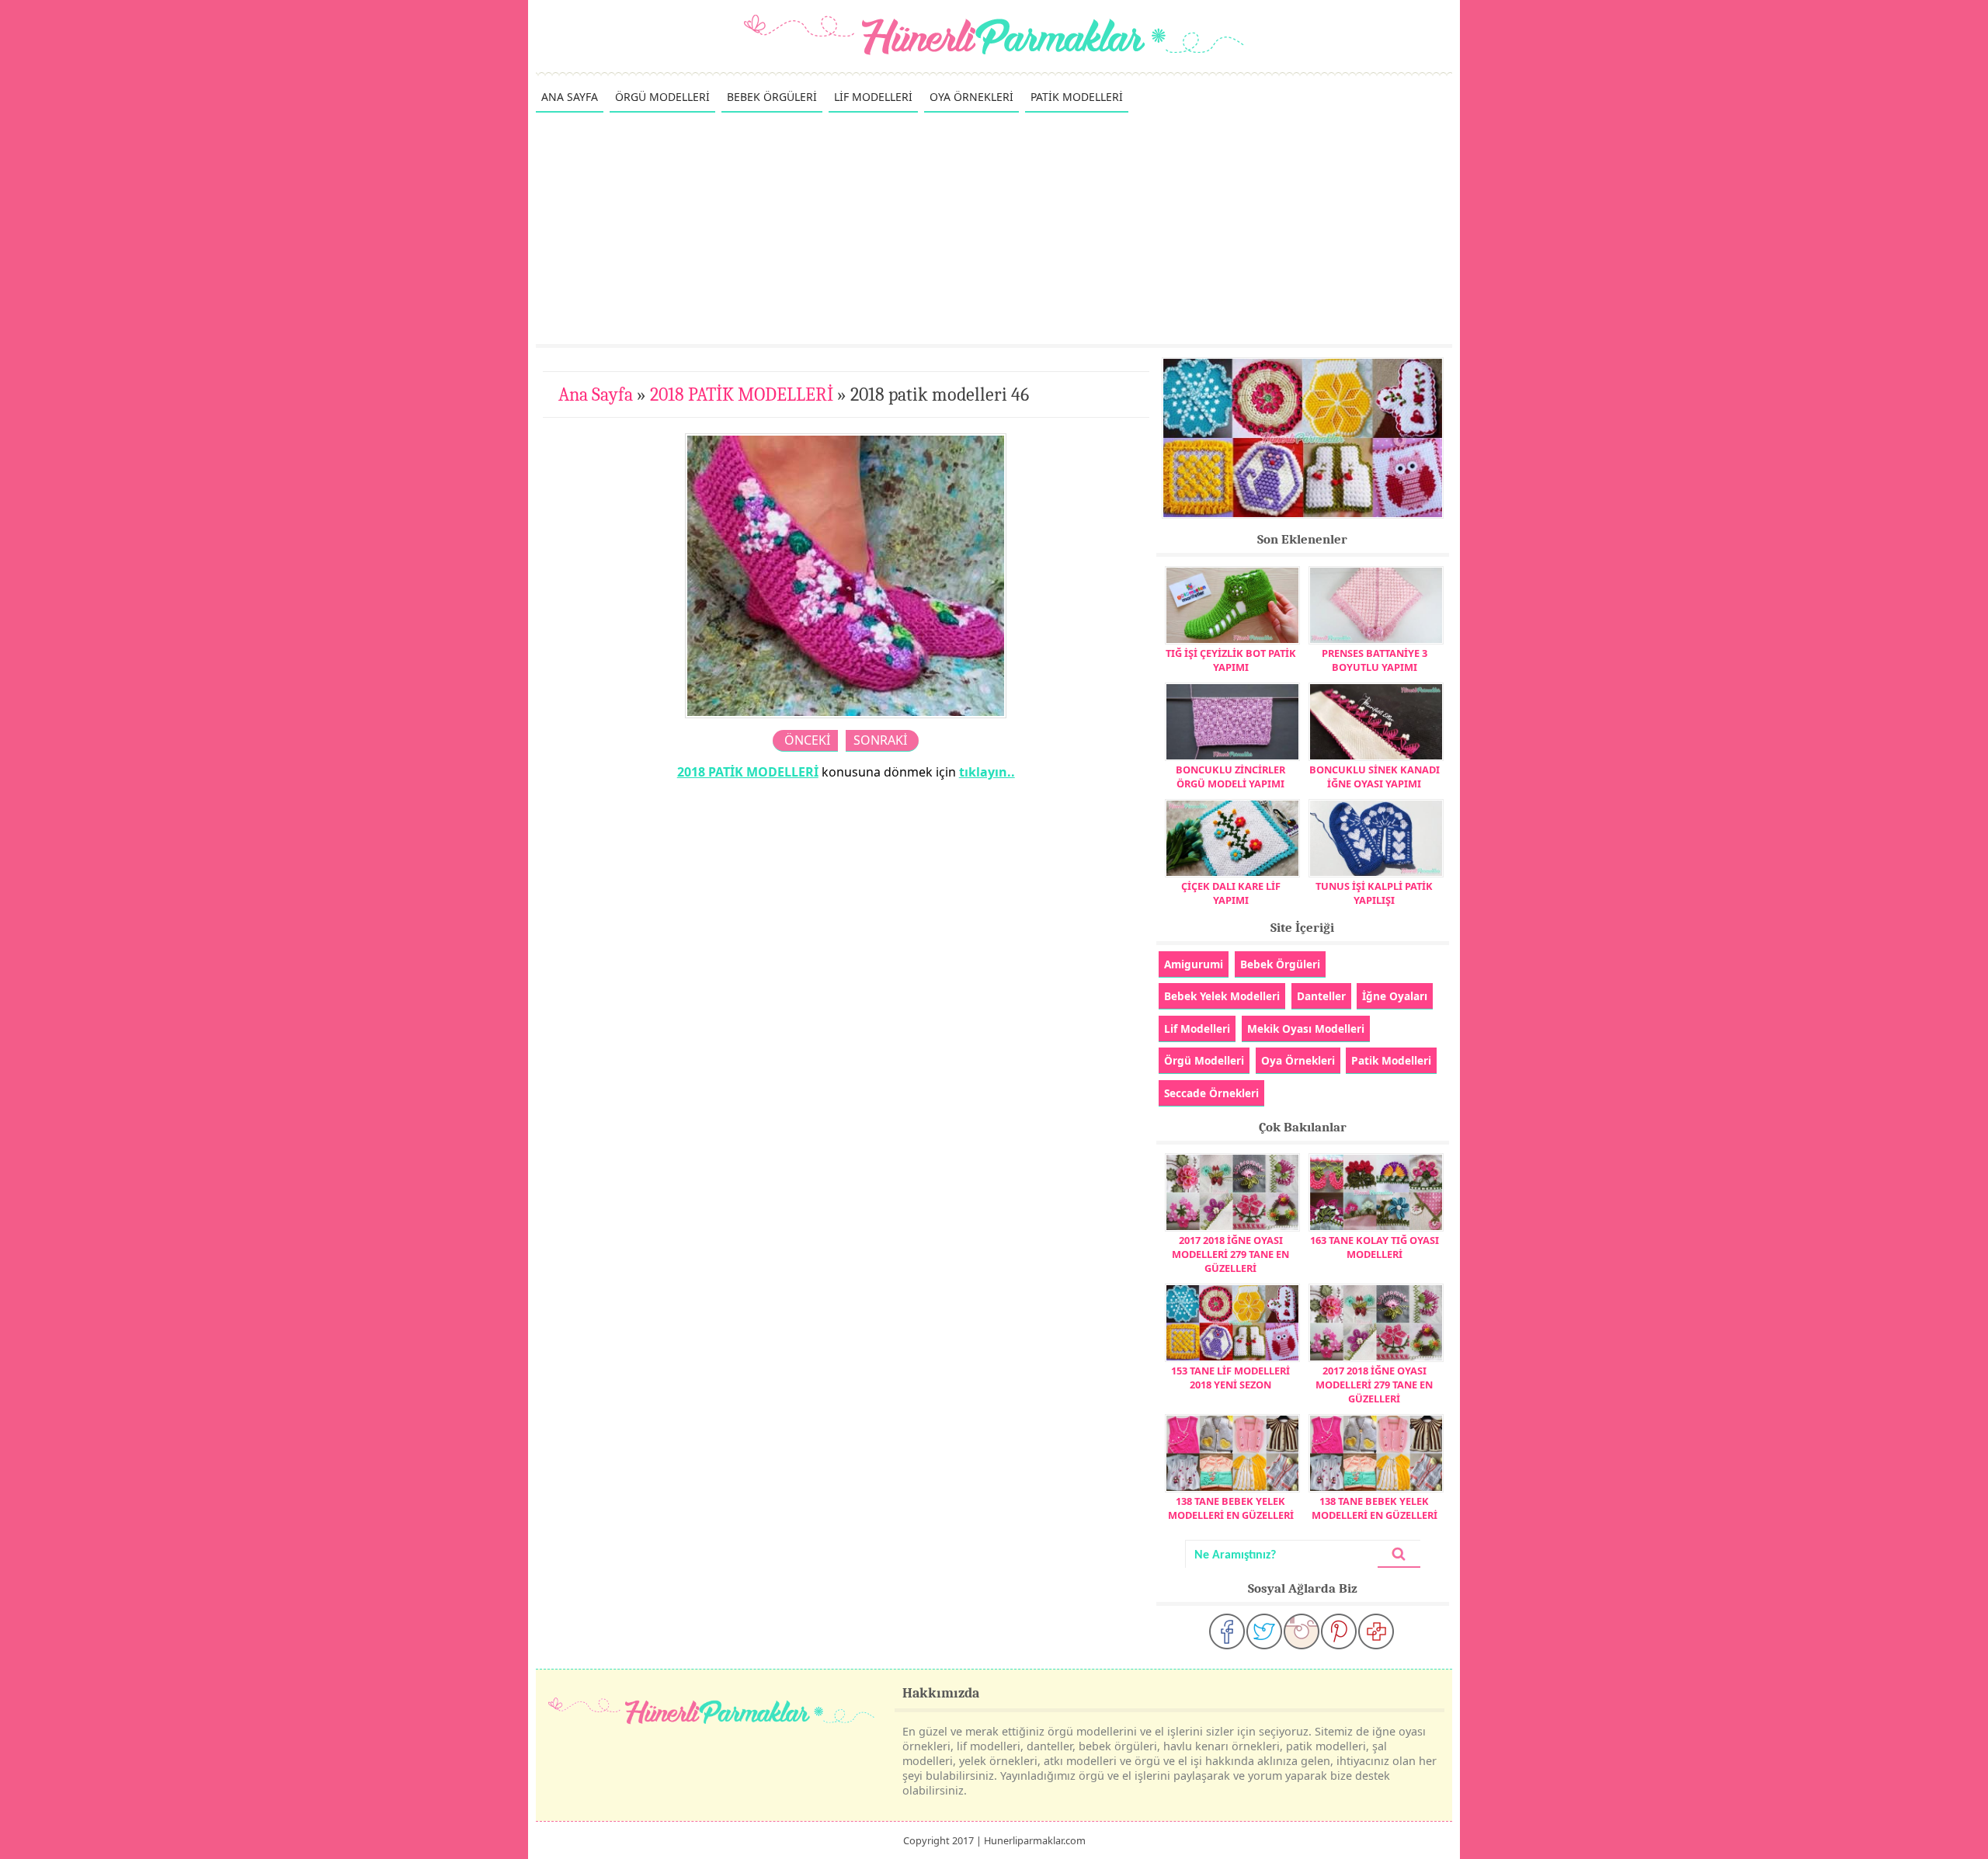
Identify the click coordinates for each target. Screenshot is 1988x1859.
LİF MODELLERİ (873, 97)
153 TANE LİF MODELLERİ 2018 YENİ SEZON (1230, 1378)
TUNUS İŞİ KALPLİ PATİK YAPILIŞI (1374, 893)
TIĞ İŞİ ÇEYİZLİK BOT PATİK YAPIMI (1231, 660)
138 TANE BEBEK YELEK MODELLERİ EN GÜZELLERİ (1231, 1508)
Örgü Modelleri (1204, 1060)
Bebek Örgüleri (1280, 964)
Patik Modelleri (1391, 1060)
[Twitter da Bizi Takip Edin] (1264, 1631)
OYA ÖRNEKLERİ (971, 97)
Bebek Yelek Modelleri (1222, 996)
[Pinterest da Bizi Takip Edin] (1339, 1631)
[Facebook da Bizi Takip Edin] (1227, 1631)
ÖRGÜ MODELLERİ (662, 97)
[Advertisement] (994, 228)
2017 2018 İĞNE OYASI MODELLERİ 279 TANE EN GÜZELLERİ (1230, 1254)
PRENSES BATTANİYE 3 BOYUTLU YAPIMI (1375, 660)
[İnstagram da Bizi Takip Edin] (1302, 1631)
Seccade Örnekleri (1211, 1093)
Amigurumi (1194, 964)
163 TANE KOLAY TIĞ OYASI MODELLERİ (1375, 1247)
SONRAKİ (880, 740)
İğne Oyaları (1395, 996)
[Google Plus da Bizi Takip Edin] (1376, 1631)
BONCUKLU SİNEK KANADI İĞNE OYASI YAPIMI (1375, 777)
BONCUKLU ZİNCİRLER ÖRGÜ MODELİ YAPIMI (1230, 777)
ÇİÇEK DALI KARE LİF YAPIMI (1231, 893)
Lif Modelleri (1197, 1029)
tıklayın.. (987, 772)
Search (1399, 1554)
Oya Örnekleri (1298, 1060)
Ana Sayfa (596, 394)
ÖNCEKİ (807, 740)
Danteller (1321, 996)
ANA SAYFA (570, 97)
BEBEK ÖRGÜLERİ (772, 97)
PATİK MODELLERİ (1077, 97)
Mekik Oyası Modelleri (1306, 1029)
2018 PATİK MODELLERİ (742, 394)
